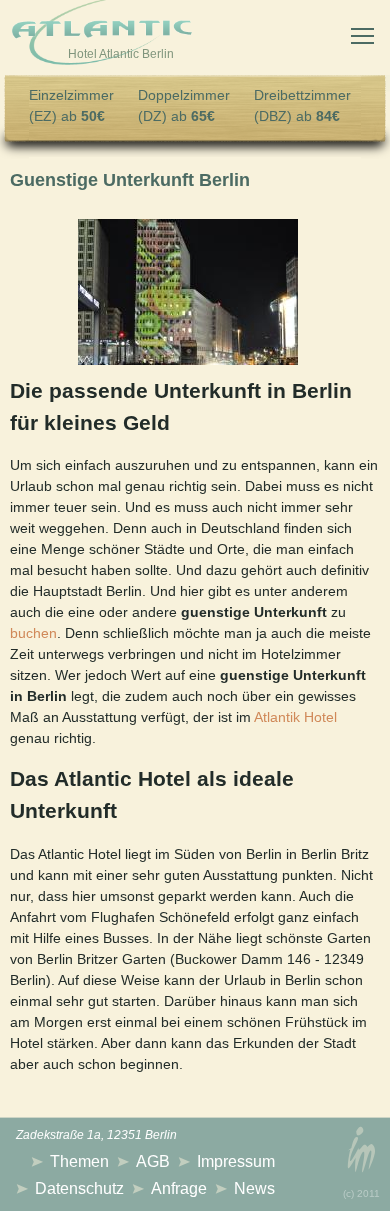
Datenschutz (79, 1188)
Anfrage (179, 1188)
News (254, 1188)
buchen (33, 633)
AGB (153, 1161)
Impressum (236, 1161)
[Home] (102, 35)
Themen (79, 1161)
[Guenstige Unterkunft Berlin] (187, 292)
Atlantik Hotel (295, 717)
